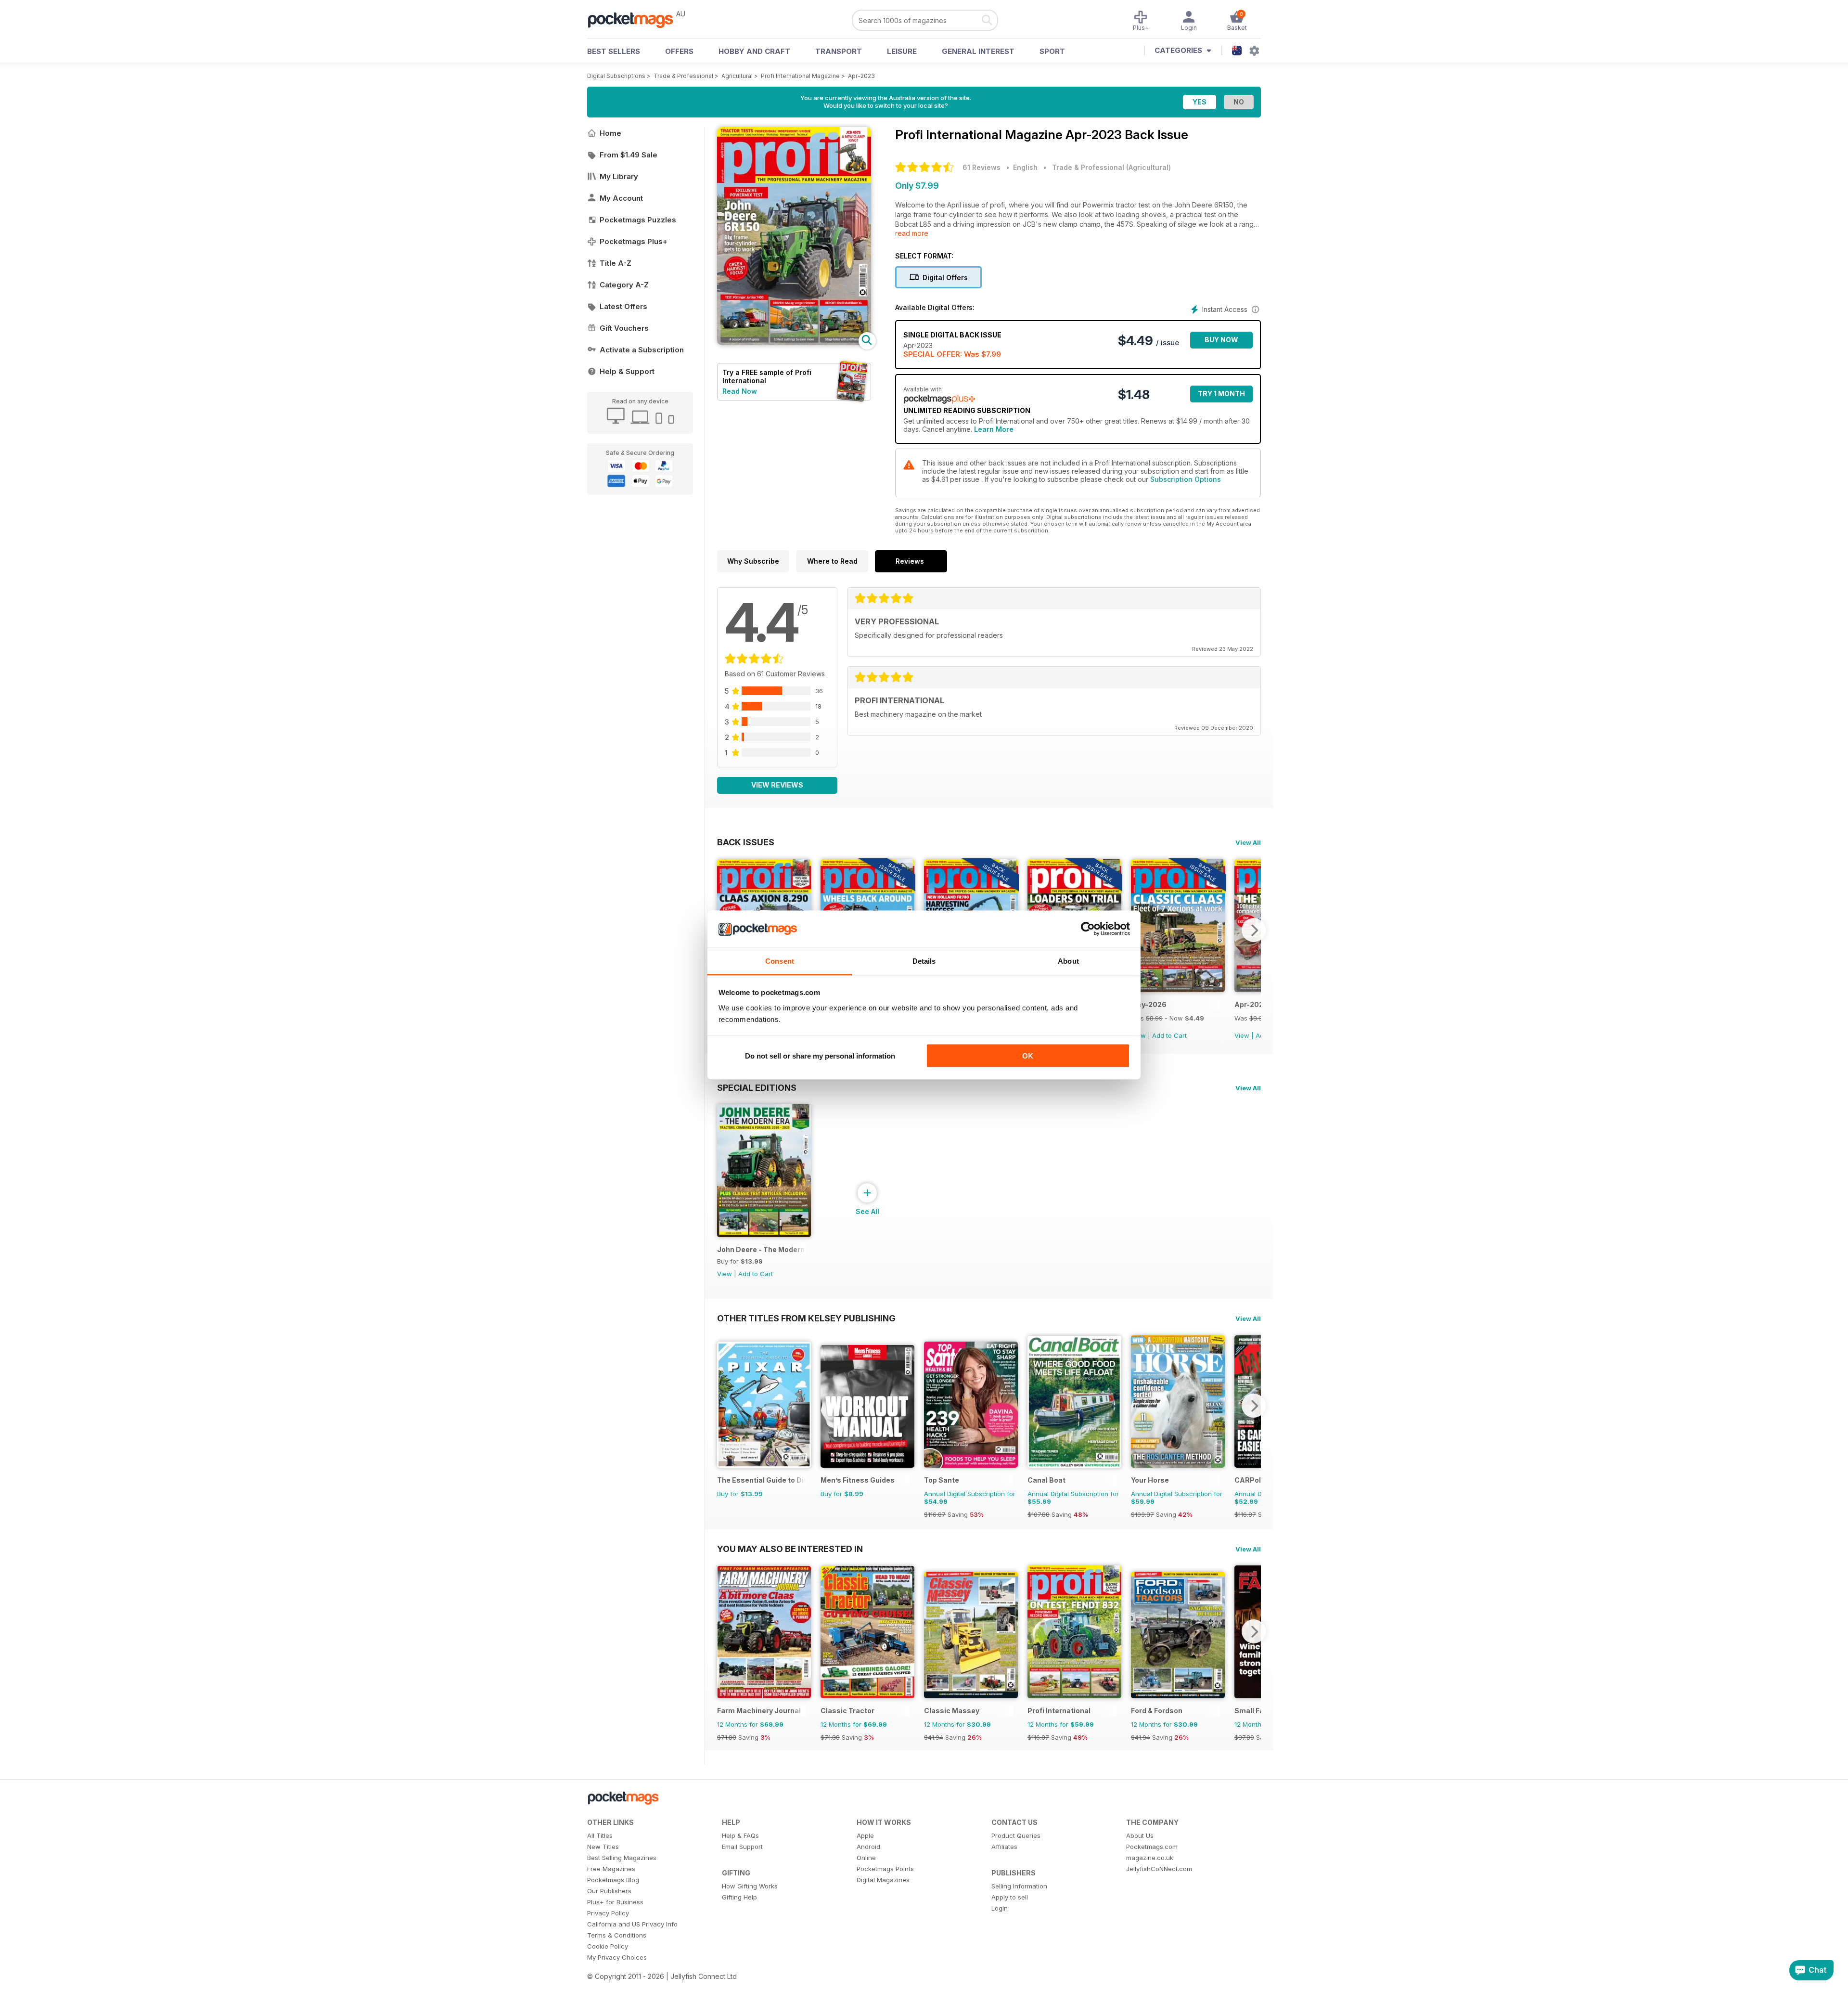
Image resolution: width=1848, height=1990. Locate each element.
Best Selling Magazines (622, 1858)
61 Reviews (982, 167)
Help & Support (627, 371)
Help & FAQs (740, 1835)
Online (866, 1858)
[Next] (1254, 930)
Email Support (742, 1847)
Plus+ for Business (615, 1902)
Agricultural (737, 76)
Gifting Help (739, 1897)
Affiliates (1004, 1847)
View (1242, 1035)
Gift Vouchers (624, 328)
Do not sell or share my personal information (820, 1056)
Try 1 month (1221, 394)
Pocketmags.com (1152, 1847)
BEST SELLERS (614, 51)
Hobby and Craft (754, 51)
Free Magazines (611, 1869)
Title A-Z (616, 263)
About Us (1140, 1835)
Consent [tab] (780, 961)
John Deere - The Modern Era (762, 1249)
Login (1000, 1908)
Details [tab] (924, 961)
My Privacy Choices (617, 1957)
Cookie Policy (608, 1946)
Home (610, 133)
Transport (839, 51)
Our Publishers (609, 1891)
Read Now (740, 391)
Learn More (994, 429)
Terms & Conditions (617, 1935)
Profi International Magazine (800, 76)
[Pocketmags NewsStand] (635, 19)
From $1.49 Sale (629, 155)
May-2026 (1149, 1004)
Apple (865, 1835)
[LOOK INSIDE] (794, 342)
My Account (621, 198)
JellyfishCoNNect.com (1159, 1869)
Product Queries (1016, 1835)
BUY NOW (1221, 340)
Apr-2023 (861, 76)
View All (1248, 842)
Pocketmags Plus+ (634, 241)
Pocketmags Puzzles (638, 220)
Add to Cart (1169, 1035)
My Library (619, 176)
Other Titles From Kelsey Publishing (806, 1318)
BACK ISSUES (746, 842)
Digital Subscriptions (616, 76)
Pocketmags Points (885, 1869)
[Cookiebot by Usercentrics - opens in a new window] (1088, 929)
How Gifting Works (750, 1886)
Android (868, 1847)
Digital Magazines (883, 1880)
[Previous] (724, 1406)
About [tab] (1068, 961)
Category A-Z (624, 285)
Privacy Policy (608, 1913)
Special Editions (757, 1087)
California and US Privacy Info (632, 1924)
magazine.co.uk (1150, 1858)
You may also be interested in (790, 1549)
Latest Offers (623, 306)
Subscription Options (1186, 479)
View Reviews (777, 785)
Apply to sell (1010, 1897)
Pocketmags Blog (613, 1880)
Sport (1052, 51)
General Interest (978, 51)
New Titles (603, 1847)
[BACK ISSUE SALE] (1178, 989)
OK (1028, 1056)
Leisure (902, 51)
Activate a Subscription (642, 350)
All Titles (600, 1835)
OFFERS (679, 51)
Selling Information (1019, 1886)
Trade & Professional (683, 76)
